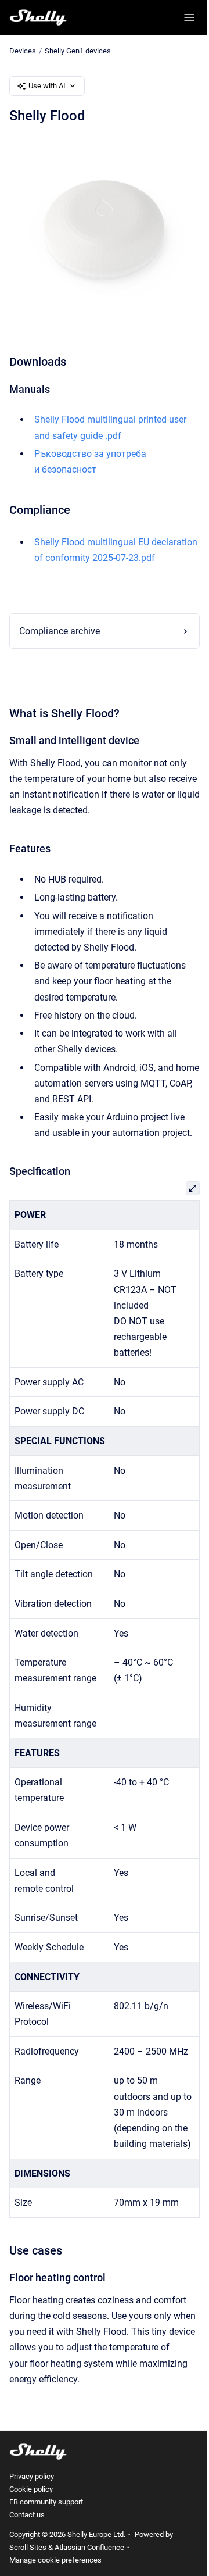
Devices (23, 51)
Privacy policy (32, 2515)
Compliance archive (60, 638)
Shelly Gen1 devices (78, 51)
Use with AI (47, 86)
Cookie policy (31, 2527)
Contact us (27, 2553)
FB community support (46, 2540)
